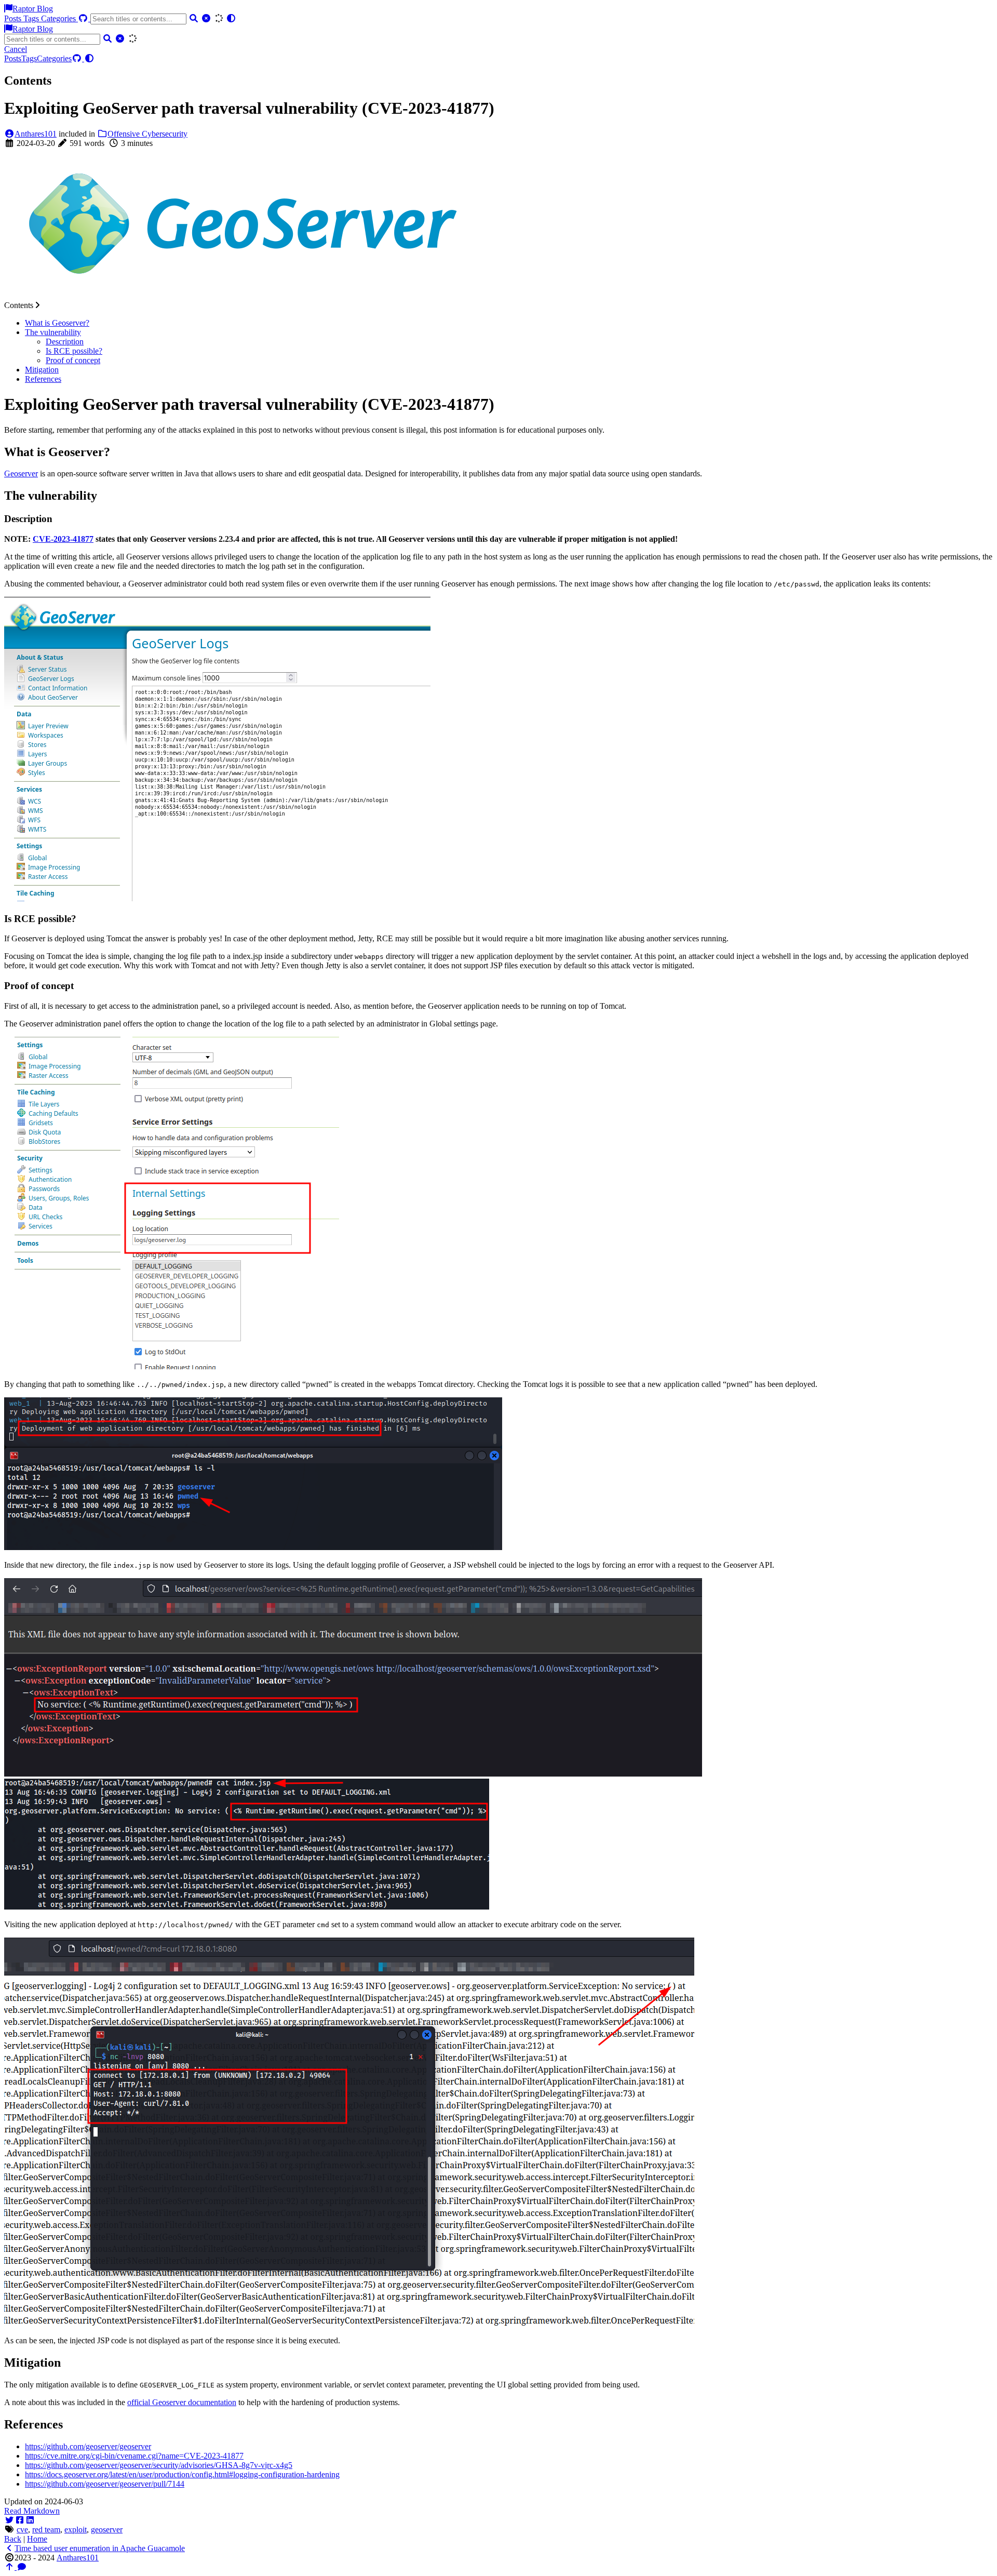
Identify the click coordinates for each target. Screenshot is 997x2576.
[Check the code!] (84, 18)
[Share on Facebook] (20, 2520)
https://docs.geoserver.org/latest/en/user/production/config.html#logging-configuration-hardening (182, 2474)
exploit (76, 2530)
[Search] (194, 18)
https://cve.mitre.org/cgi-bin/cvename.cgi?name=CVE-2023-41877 (134, 2456)
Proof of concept (73, 360)
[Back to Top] (10, 2567)
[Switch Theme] (231, 18)
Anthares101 (36, 134)
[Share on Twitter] (9, 2520)
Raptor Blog (33, 9)
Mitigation (42, 370)
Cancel (16, 49)
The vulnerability (53, 332)
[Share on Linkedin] (30, 2520)
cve (22, 2530)
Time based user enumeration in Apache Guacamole (100, 2548)
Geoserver (21, 473)
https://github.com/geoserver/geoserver (88, 2446)
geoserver (107, 2530)
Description (65, 342)
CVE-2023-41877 (63, 539)
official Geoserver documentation (182, 2402)
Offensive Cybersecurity (147, 134)
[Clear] (206, 18)
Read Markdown (32, 2511)
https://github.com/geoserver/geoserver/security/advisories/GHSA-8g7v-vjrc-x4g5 (159, 2465)
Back (13, 2539)
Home (37, 2539)
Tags (32, 18)
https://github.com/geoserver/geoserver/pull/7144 (105, 2484)
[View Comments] (22, 2567)
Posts (14, 18)
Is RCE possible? (74, 351)
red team (46, 2530)
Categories (59, 18)
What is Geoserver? (57, 323)
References (43, 379)
